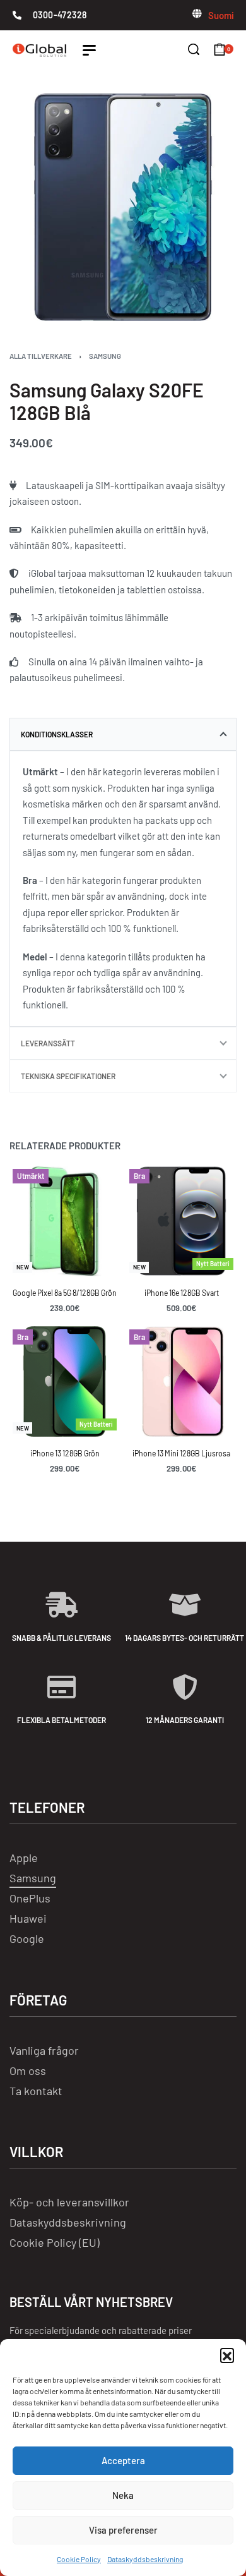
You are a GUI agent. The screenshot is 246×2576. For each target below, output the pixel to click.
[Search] (194, 49)
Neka (123, 2495)
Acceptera (123, 2460)
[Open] (89, 50)
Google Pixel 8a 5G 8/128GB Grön (65, 1293)
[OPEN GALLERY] (123, 207)
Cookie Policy (79, 2559)
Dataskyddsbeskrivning (145, 2559)
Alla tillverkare (41, 356)
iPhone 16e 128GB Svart (182, 1293)
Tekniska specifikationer (68, 1076)
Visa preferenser (123, 2530)
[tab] (123, 734)
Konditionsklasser (57, 734)
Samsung (105, 356)
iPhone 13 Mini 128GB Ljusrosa (181, 1453)
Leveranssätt (48, 1043)
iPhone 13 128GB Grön (65, 1453)
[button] (227, 2355)
